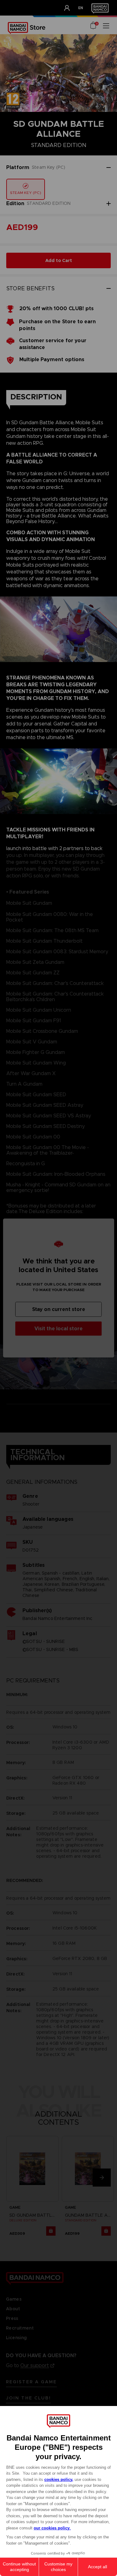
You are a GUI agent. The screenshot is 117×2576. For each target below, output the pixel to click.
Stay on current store (59, 1309)
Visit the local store (58, 1329)
